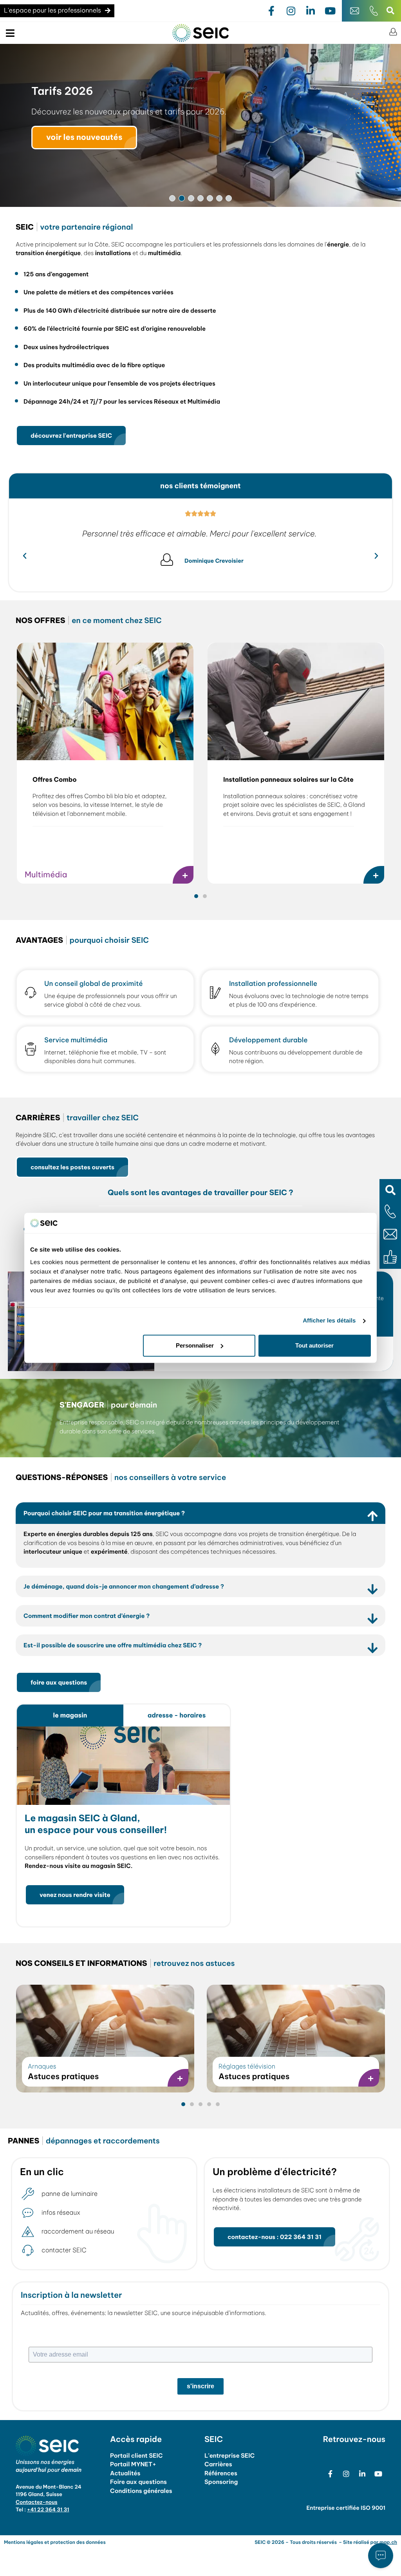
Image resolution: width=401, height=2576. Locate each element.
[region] (200, 125)
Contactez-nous (37, 2502)
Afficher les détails (329, 1321)
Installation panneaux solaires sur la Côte (288, 780)
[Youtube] (330, 11)
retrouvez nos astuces (125, 1964)
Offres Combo (55, 780)
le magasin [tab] (70, 1716)
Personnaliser (195, 1345)
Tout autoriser (314, 1345)
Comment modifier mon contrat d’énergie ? (87, 1616)
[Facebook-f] (271, 11)
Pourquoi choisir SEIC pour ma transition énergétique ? (104, 1513)
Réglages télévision (247, 2067)
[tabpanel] (123, 1827)
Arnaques (42, 2067)
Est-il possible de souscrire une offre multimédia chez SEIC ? (113, 1645)
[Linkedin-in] (311, 11)
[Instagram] (291, 11)
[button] (390, 1190)
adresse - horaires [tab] (177, 1716)
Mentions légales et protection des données (55, 2542)
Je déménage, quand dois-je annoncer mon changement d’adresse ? (124, 1586)
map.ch (388, 2542)
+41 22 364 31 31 (48, 2510)
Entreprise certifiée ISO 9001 (346, 2508)
